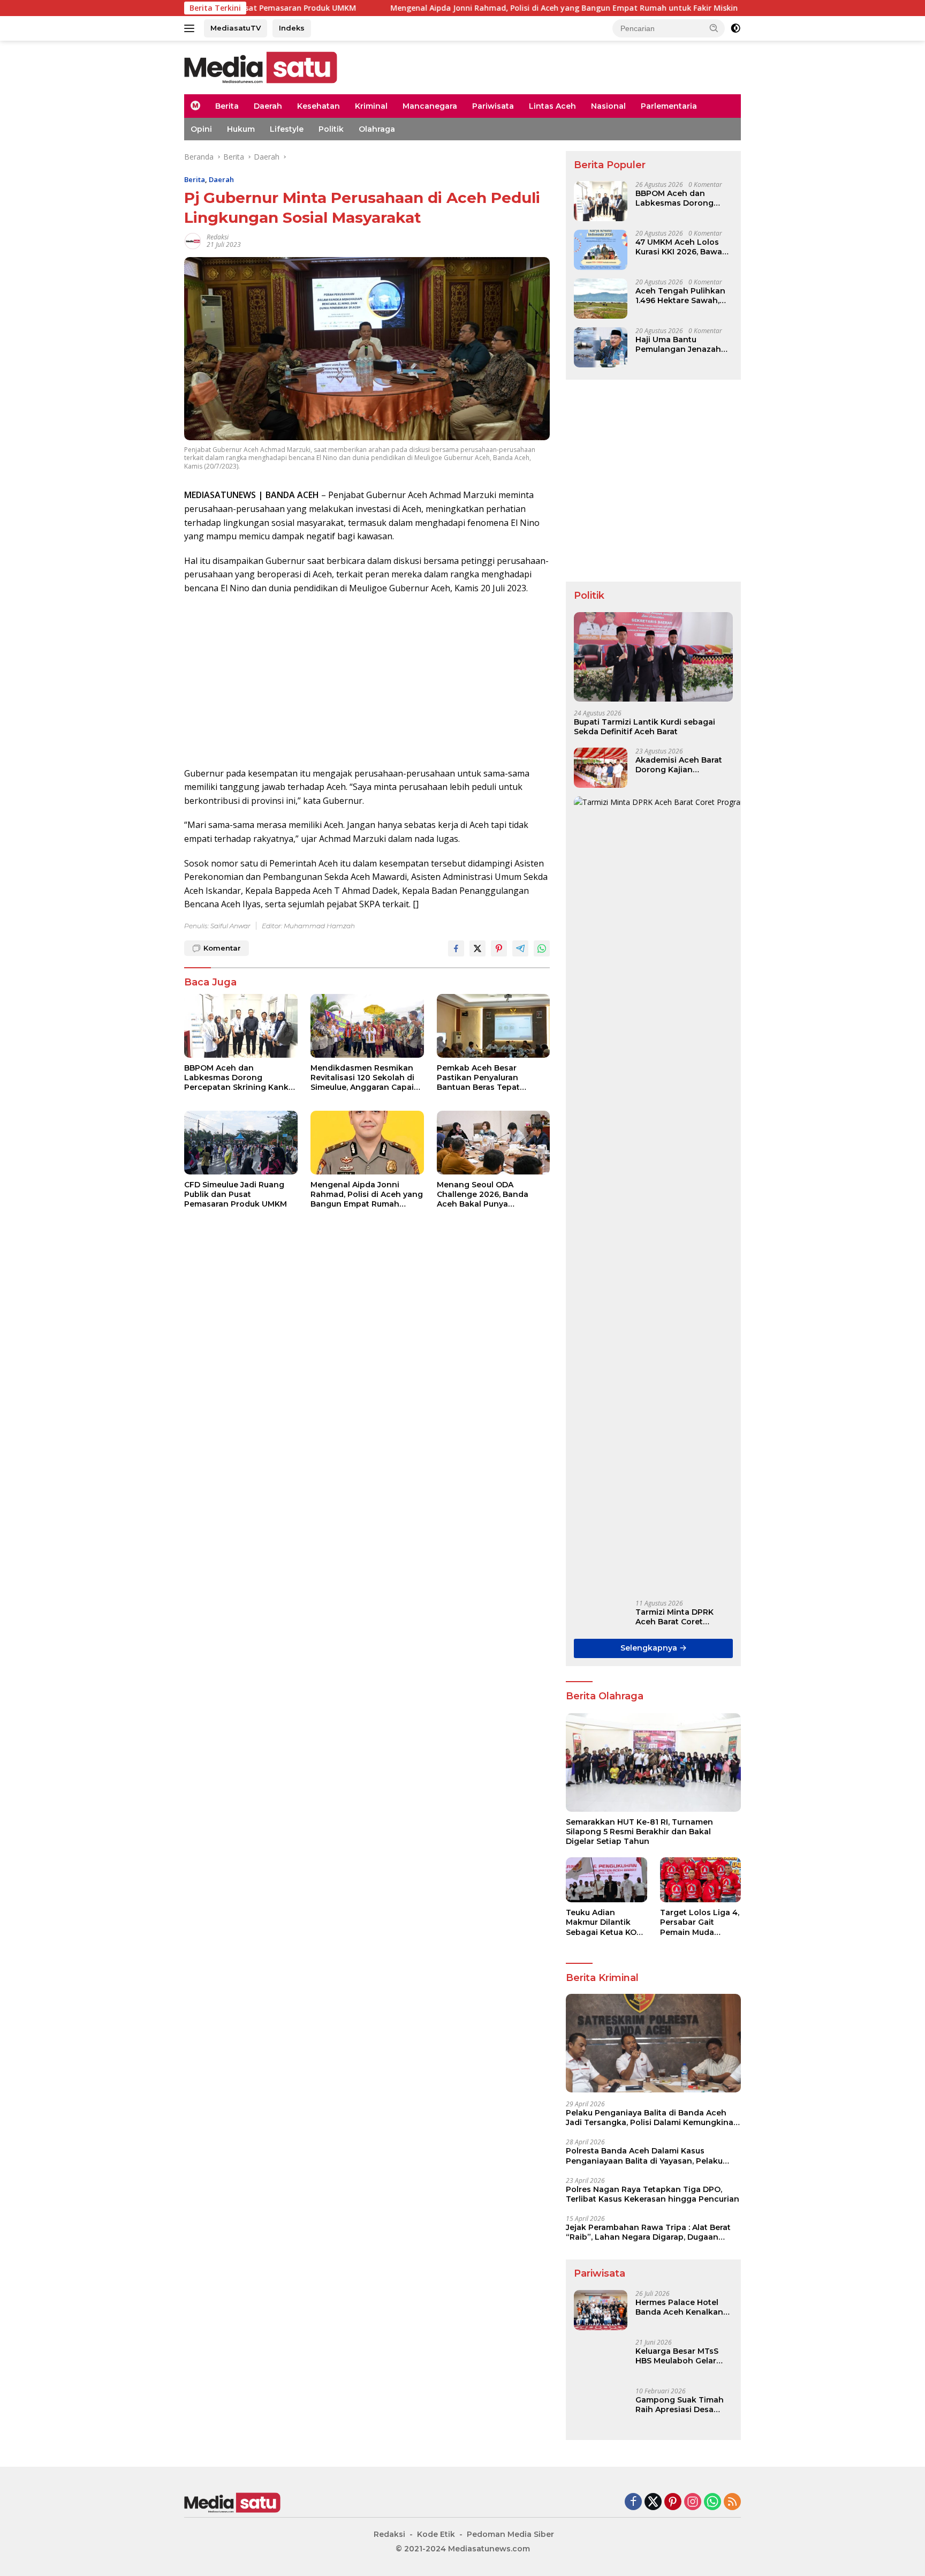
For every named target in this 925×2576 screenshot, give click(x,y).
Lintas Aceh (552, 106)
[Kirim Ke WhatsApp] (542, 948)
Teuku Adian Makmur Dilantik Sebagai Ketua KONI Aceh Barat (605, 1922)
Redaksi (218, 237)
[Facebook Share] (456, 948)
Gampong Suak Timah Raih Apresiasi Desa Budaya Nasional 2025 (680, 2405)
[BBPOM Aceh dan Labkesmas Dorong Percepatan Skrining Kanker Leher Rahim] (241, 1026)
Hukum (241, 129)
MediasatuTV (236, 28)
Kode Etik (436, 2534)
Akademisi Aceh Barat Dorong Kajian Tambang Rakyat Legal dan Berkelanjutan (681, 765)
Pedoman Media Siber (510, 2534)
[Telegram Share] (520, 948)
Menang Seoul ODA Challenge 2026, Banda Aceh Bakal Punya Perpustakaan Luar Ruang (488, 1195)
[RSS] (732, 2502)
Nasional (608, 106)
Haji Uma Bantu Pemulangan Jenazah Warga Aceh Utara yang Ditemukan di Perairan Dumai (683, 344)
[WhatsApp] (712, 2502)
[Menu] (191, 28)
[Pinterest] (673, 2502)
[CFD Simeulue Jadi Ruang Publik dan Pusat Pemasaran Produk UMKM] (241, 1143)
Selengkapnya (650, 1648)
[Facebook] (633, 2502)
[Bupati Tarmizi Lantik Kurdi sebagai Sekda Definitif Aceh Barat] (653, 657)
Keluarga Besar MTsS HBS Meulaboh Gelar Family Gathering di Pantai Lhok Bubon (677, 2356)
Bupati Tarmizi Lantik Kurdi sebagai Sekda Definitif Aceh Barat (645, 727)
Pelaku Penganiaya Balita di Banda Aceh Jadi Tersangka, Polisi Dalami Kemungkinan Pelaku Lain (652, 2118)
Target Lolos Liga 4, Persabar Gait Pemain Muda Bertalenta (700, 1922)
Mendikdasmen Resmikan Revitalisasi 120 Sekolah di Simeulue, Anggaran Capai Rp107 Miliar (362, 1078)
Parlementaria (669, 106)
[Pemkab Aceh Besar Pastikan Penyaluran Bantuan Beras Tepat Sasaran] (494, 1026)
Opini (201, 129)
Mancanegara (430, 106)
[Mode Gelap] (736, 28)
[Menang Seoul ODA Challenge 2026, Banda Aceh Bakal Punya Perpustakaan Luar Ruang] (494, 1143)
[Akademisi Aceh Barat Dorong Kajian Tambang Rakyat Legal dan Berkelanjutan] (601, 768)
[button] (714, 28)
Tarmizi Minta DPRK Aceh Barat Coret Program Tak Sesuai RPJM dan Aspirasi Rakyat (675, 1617)
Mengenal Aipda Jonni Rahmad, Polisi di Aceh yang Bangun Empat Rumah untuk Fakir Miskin (461, 8)
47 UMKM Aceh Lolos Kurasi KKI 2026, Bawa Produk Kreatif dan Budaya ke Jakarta (679, 247)
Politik (331, 129)
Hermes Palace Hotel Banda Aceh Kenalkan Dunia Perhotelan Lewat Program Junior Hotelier (684, 2307)
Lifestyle (287, 129)
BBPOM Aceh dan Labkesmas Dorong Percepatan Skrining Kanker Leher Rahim (240, 1078)
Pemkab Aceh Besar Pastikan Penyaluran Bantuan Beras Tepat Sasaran (478, 1078)
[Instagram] (693, 2502)
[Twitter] (653, 2502)
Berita (227, 106)
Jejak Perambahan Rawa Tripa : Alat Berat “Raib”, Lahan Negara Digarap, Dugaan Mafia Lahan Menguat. (648, 2232)
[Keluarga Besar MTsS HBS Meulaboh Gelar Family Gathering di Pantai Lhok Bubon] (601, 2359)
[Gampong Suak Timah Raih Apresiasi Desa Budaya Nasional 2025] (601, 2408)
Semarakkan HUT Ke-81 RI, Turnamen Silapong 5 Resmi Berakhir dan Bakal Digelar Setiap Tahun (639, 1832)
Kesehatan (319, 106)
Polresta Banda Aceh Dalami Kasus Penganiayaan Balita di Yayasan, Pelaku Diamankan (644, 2156)
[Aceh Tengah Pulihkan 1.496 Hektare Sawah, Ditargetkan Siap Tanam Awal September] (601, 299)
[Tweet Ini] (477, 948)
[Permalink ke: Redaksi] (193, 240)
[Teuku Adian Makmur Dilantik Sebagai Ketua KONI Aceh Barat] (606, 1880)
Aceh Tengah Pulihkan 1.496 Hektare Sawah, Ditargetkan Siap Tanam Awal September (684, 296)
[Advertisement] (367, 681)
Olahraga (377, 129)
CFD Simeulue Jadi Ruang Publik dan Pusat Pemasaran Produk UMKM (236, 1194)
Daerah (268, 106)
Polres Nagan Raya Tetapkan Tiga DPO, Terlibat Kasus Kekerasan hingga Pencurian (653, 2194)
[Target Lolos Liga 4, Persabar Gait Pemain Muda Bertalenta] (700, 1880)
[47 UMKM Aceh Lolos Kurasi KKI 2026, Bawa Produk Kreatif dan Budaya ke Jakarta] (601, 250)
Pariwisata (493, 106)
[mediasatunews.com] (261, 67)
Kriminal (371, 106)
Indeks (292, 28)
